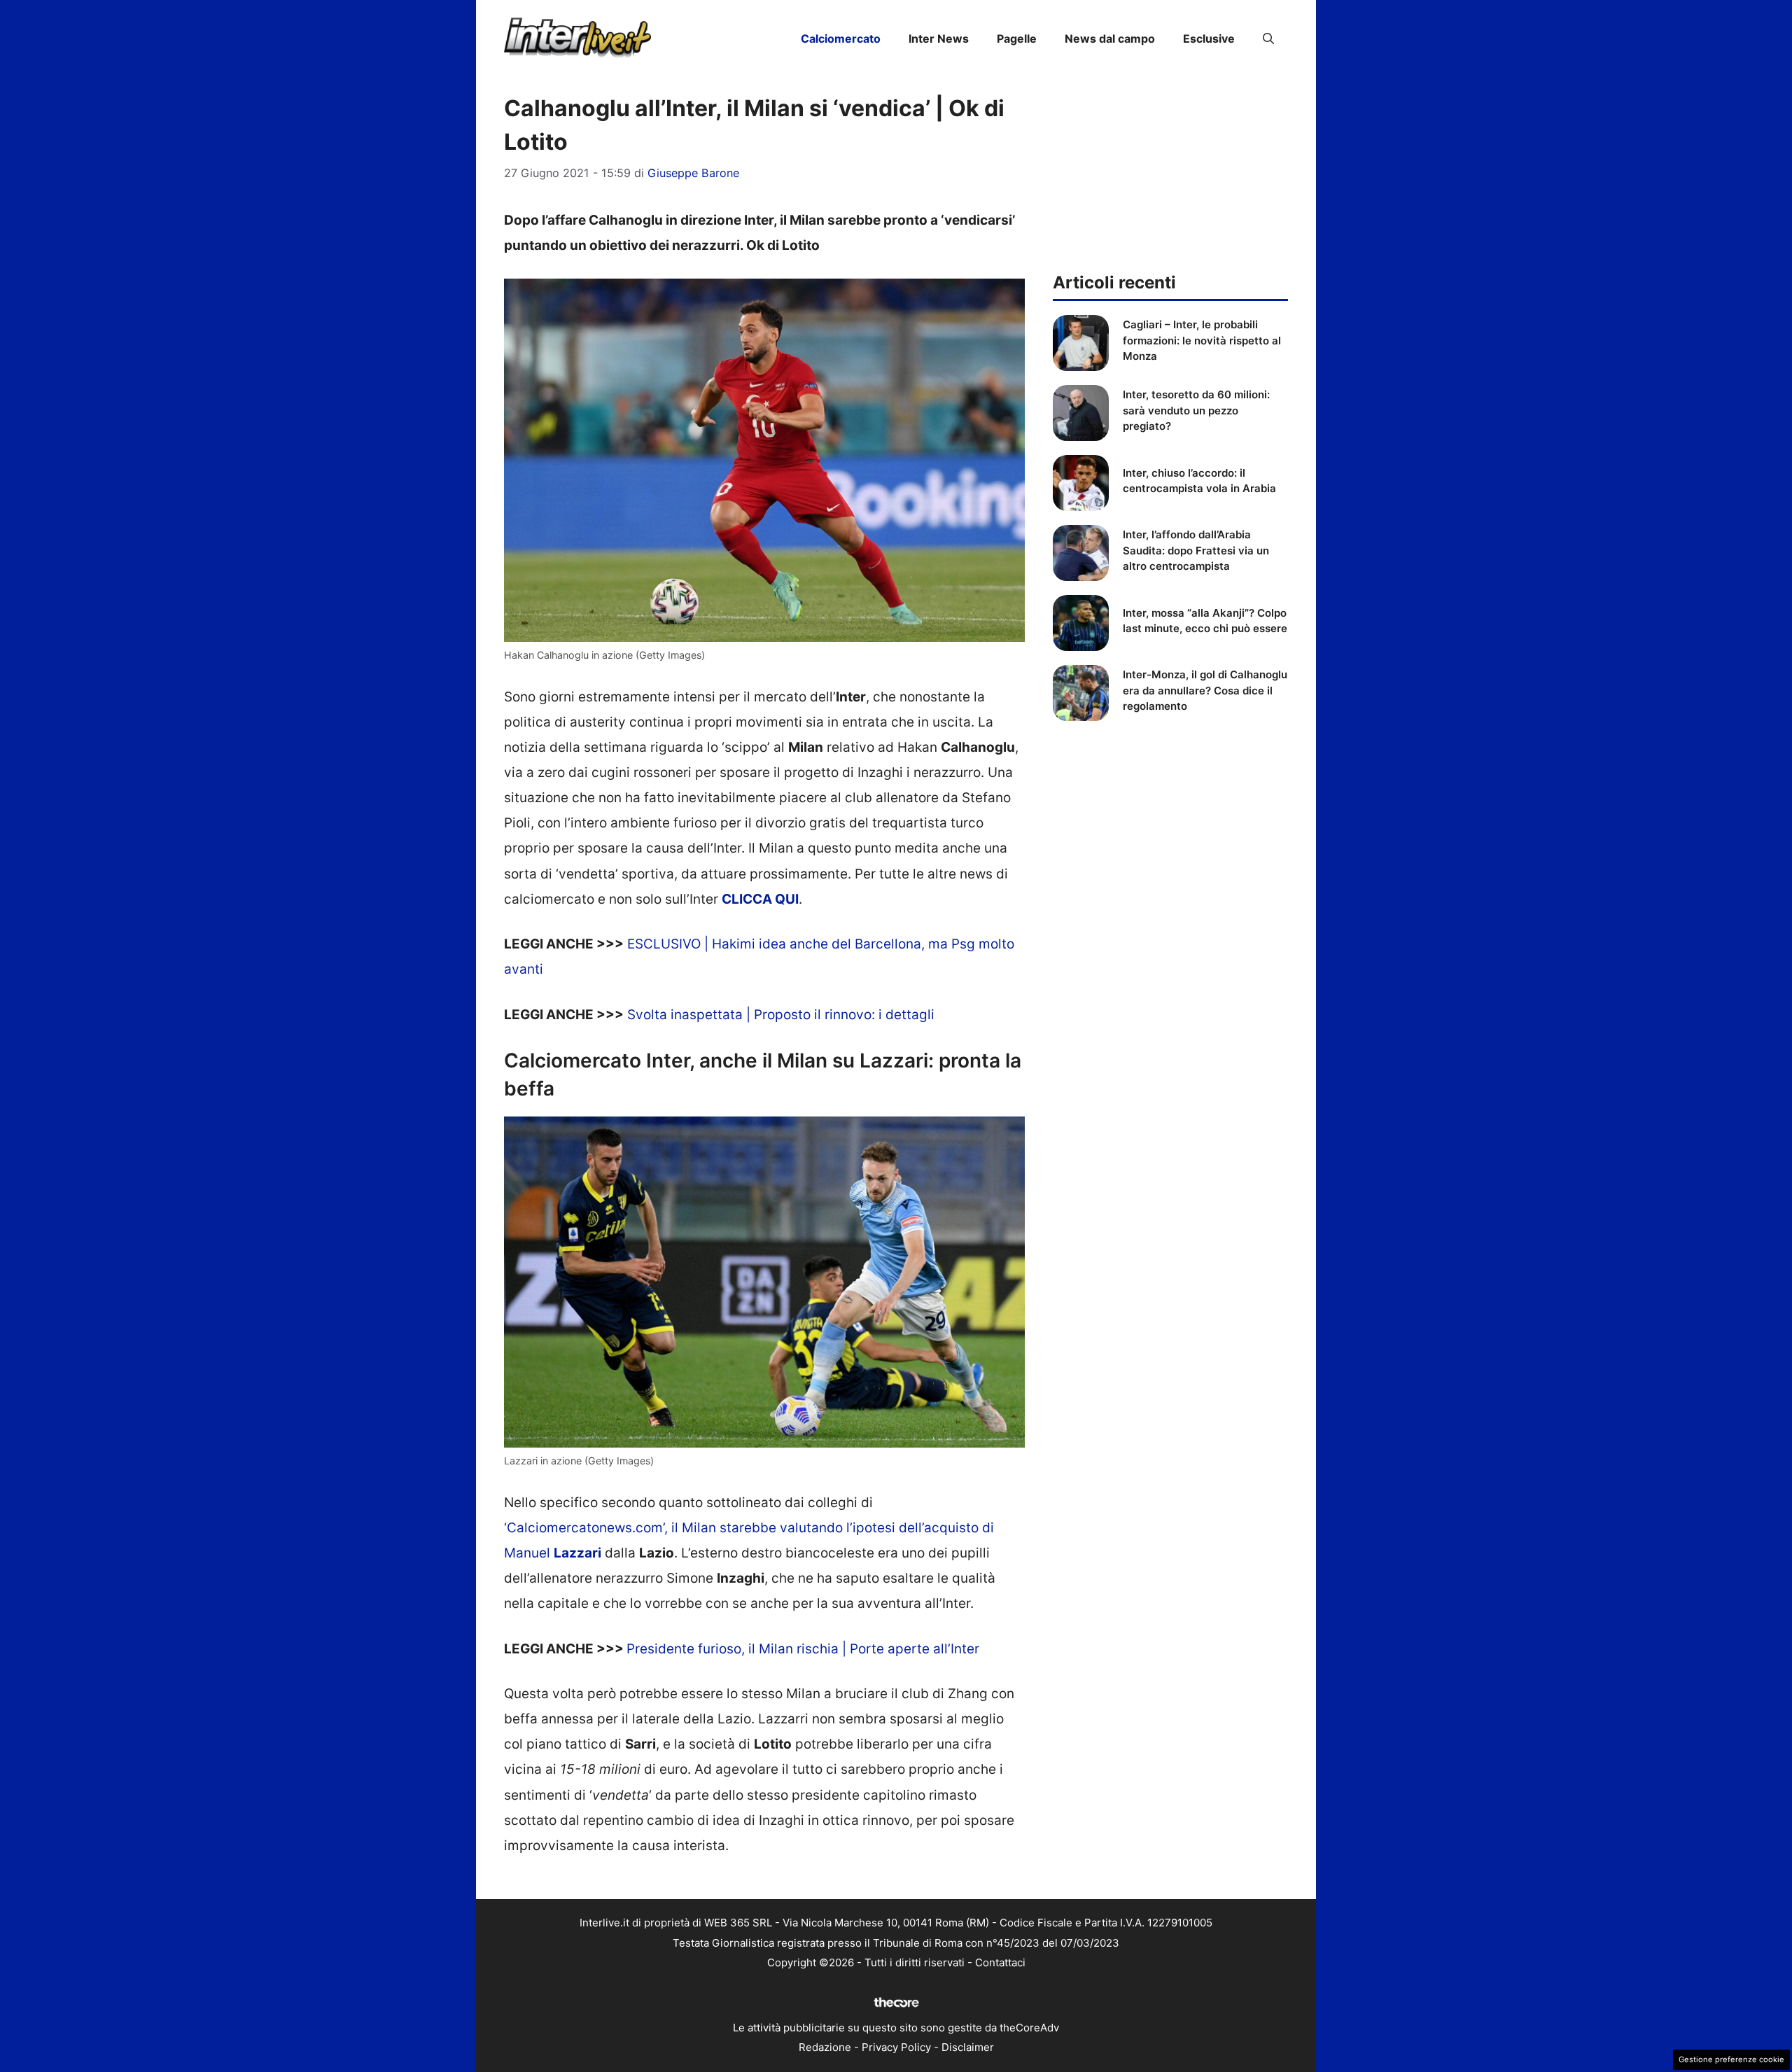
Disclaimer (968, 2047)
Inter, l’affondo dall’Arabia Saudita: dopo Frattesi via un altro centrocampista (1196, 550)
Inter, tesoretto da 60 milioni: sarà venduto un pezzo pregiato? (1196, 410)
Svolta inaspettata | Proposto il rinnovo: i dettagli (781, 1015)
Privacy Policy (896, 2047)
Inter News (939, 38)
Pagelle (1017, 38)
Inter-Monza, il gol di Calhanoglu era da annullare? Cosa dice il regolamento (1205, 690)
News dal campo (1110, 38)
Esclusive (1209, 38)
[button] (1268, 38)
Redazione (825, 2047)
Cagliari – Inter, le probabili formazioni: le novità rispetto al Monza (1202, 340)
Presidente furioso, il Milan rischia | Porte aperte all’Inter (803, 1649)
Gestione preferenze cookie (1731, 2059)
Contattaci (1000, 1962)
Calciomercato (841, 38)
